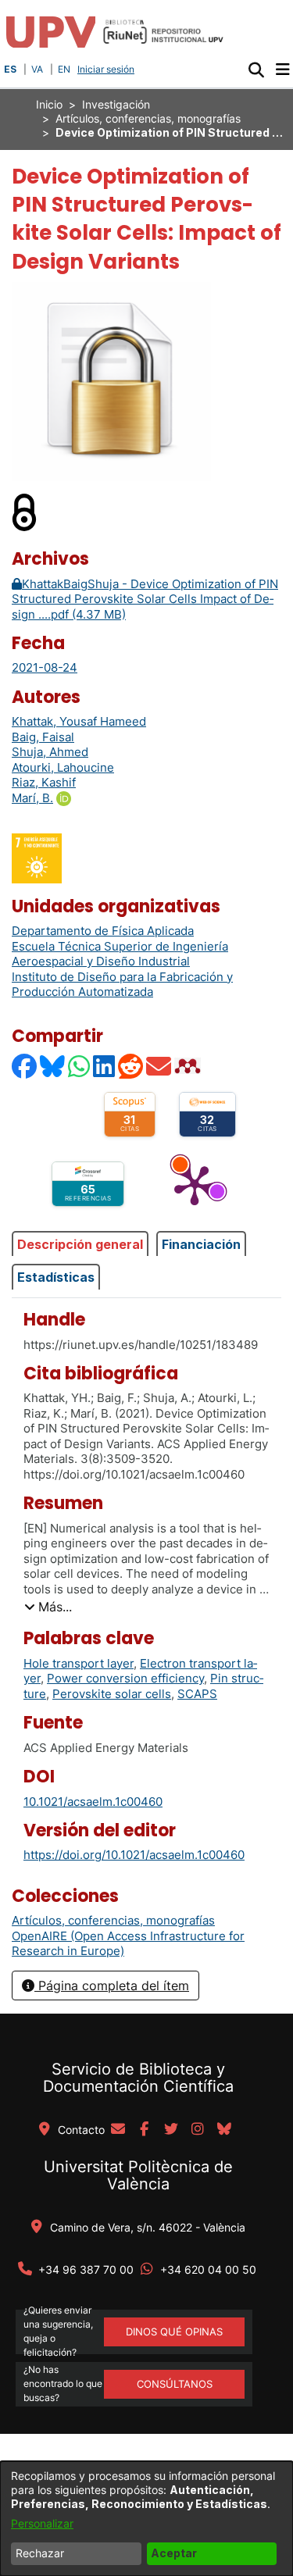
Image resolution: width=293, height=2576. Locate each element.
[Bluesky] (53, 1066)
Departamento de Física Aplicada (103, 931)
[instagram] (198, 2130)
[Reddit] (131, 1066)
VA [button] (37, 69)
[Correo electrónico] (159, 1066)
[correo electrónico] (118, 2130)
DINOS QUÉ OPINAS (174, 2332)
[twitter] (171, 2130)
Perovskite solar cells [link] (112, 1694)
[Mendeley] (189, 1066)
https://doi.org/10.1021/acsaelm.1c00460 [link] (134, 1855)
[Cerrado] (25, 511)
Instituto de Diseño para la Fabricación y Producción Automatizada (122, 985)
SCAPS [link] (197, 1694)
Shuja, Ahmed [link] (50, 752)
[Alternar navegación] (282, 70)
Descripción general (80, 1244)
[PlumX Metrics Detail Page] (195, 1184)
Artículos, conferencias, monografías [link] (148, 118)
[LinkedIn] (105, 1066)
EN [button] (64, 69)
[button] (256, 70)
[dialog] (146, 2519)
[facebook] (145, 2130)
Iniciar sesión (107, 69)
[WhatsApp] (80, 1066)
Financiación (201, 1244)
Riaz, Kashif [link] (44, 782)
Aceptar (174, 2553)
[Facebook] (25, 1066)
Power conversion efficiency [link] (125, 1678)
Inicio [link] (49, 104)
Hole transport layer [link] (79, 1663)
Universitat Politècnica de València (138, 2175)
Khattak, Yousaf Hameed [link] (79, 721)
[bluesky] (224, 2130)
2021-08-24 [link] (45, 667)
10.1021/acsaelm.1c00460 (93, 1802)
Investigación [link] (116, 104)
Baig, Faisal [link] (43, 737)
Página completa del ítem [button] (112, 1986)
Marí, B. (32, 798)
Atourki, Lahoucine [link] (63, 767)
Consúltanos (175, 2384)
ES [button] (10, 69)
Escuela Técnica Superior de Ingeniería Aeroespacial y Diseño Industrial (120, 954)
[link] (113, 1920)
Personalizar (42, 2523)
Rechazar (40, 2553)
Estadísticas (56, 1277)
